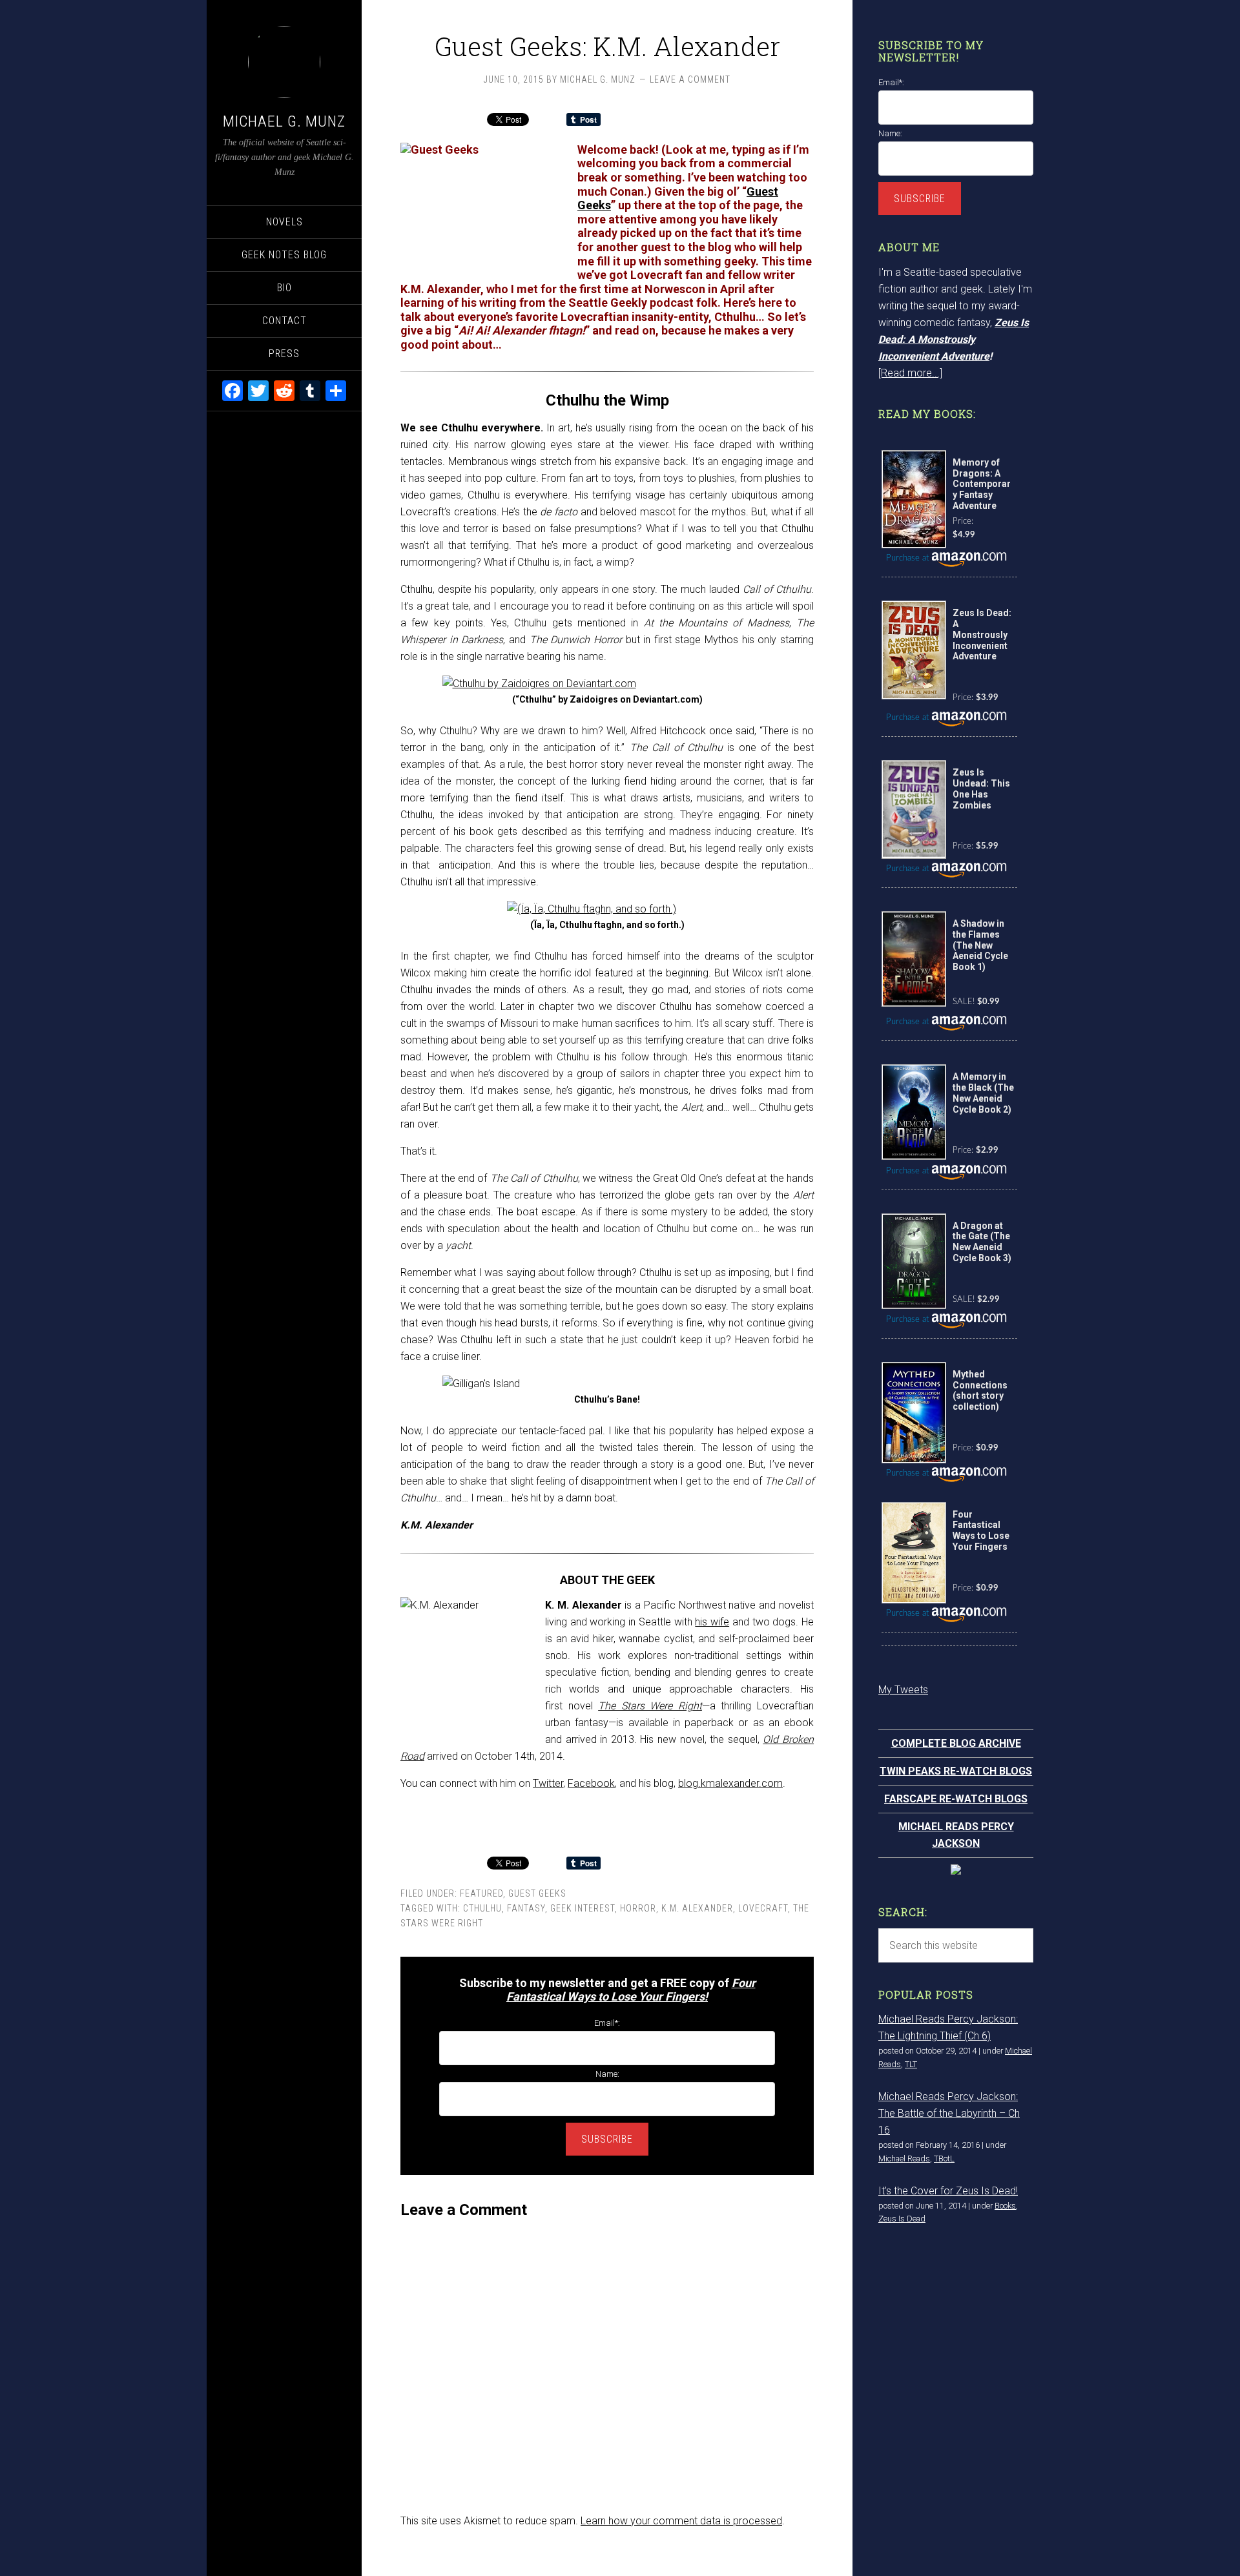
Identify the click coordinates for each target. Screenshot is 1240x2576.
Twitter (548, 1783)
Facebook (591, 1783)
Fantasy (526, 1908)
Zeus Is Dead (902, 2219)
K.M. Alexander (697, 1908)
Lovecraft (763, 1908)
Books (1005, 2206)
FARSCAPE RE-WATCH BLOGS (956, 1799)
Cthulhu (482, 1908)
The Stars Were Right (650, 1706)
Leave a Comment (690, 79)
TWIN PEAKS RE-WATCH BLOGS (956, 1771)
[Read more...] (910, 373)
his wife (712, 1622)
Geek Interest (583, 1908)
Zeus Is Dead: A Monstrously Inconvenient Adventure (954, 339)
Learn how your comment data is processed (681, 2521)
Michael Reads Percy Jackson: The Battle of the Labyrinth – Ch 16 (949, 2113)
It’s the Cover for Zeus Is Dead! (948, 2191)
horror (638, 1908)
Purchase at (909, 558)
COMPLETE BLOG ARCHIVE (956, 1743)
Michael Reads (904, 2159)
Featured (481, 1893)
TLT (911, 2064)
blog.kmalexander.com (730, 1783)
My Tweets (903, 1690)
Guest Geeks (537, 1893)
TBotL (944, 2159)
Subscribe (607, 2139)
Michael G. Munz (284, 121)
